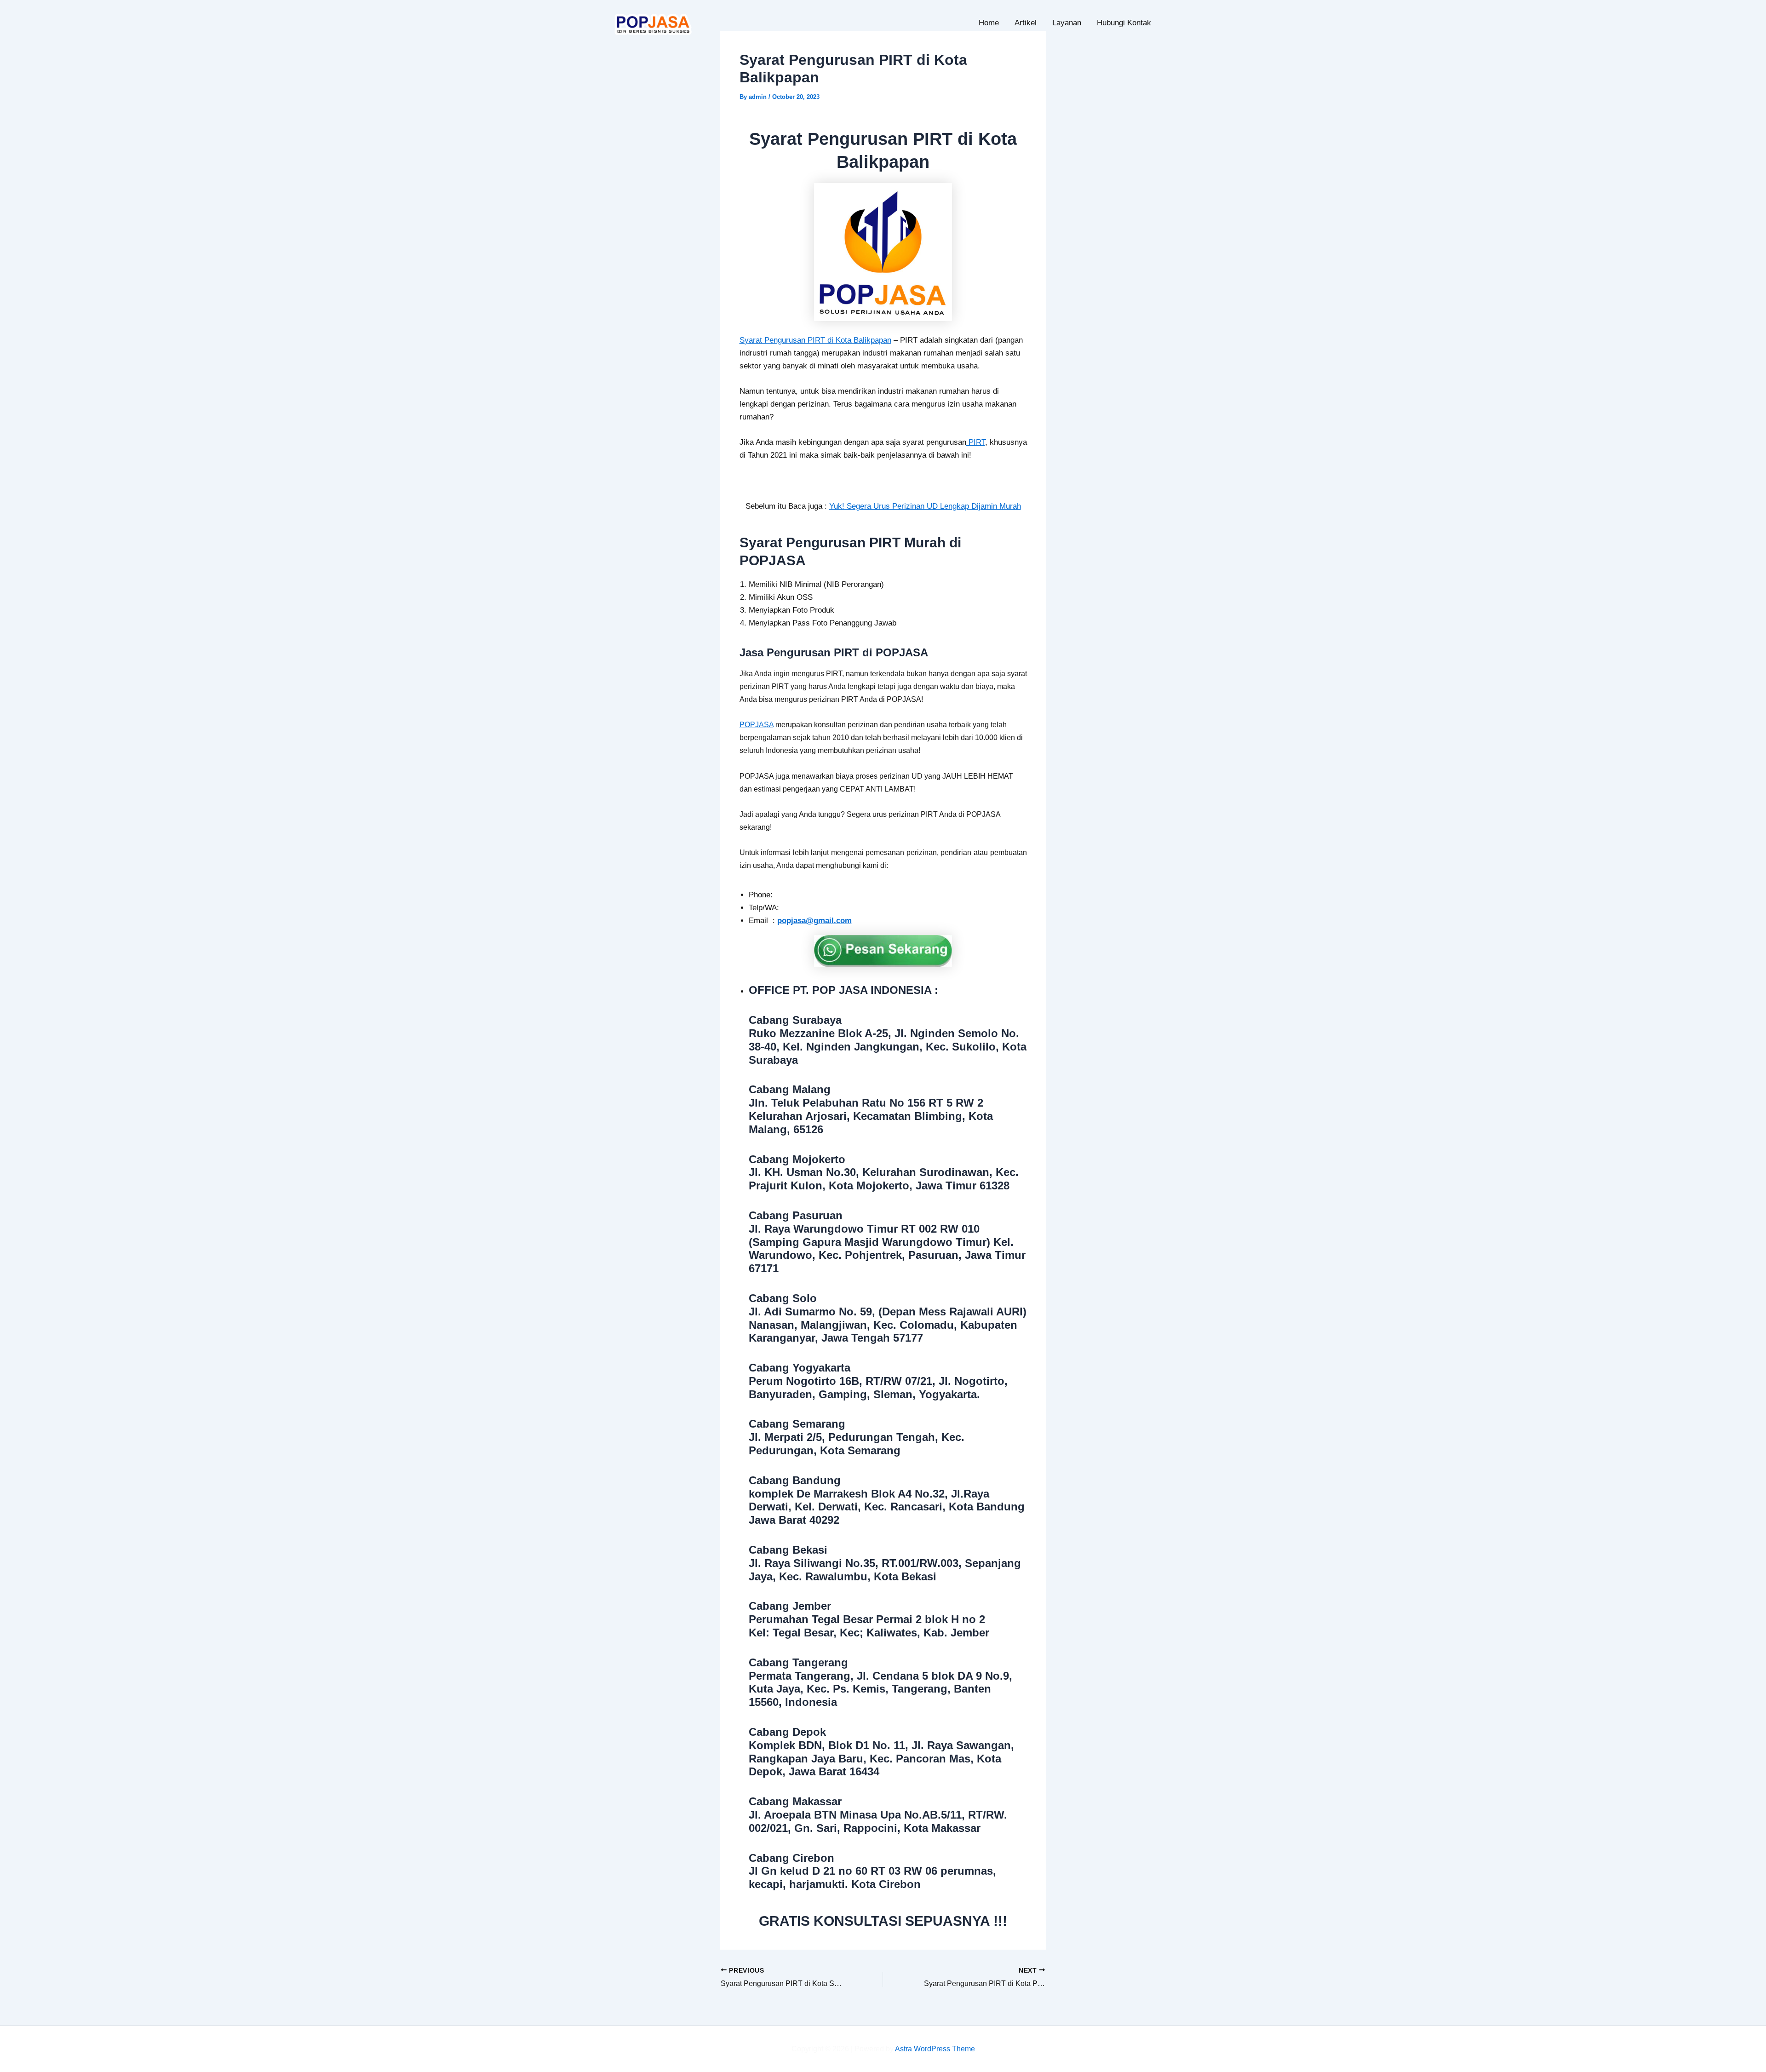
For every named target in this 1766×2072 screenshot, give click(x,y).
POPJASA (757, 725)
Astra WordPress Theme (935, 2049)
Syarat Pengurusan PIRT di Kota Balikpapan (815, 340)
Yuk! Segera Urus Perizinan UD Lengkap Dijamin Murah (925, 506)
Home (989, 23)
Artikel (1026, 23)
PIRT (976, 442)
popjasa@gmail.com (814, 921)
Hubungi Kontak (1124, 23)
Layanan (1067, 23)
